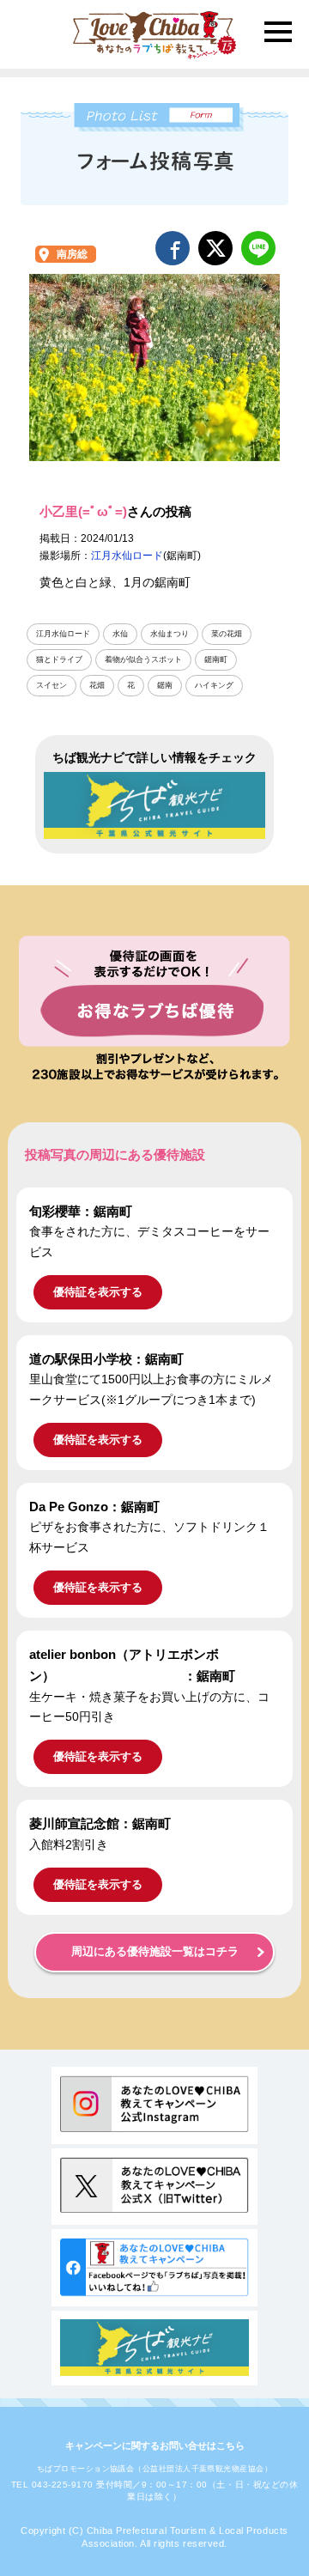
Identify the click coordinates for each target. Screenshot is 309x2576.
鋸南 (165, 685)
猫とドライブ (59, 659)
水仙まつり (170, 634)
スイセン (51, 685)
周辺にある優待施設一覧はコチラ (155, 1952)
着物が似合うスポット (143, 659)
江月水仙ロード (127, 556)
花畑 (97, 685)
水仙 (120, 634)
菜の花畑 (227, 634)
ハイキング (214, 685)
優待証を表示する (98, 1292)
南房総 (72, 254)
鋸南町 (216, 659)
